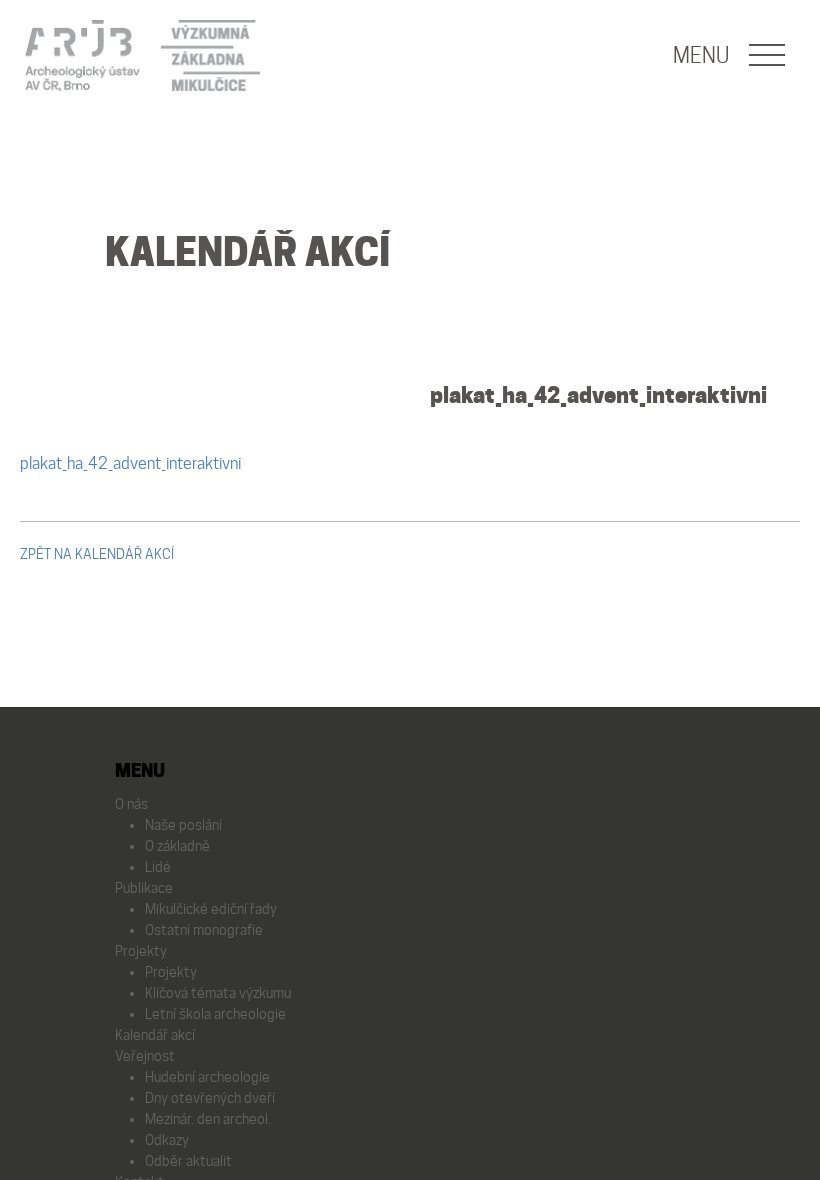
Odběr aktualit (188, 1161)
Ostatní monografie (204, 930)
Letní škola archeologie (215, 1014)
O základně (177, 846)
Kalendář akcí (155, 1035)
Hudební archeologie (207, 1077)
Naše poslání (183, 825)
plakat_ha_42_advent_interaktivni (598, 395)
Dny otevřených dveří (210, 1098)
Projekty (141, 951)
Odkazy (167, 1140)
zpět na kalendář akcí (97, 554)
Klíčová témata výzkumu (218, 993)
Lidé (158, 867)
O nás (131, 804)
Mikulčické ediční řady (211, 909)
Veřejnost (145, 1056)
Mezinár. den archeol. (208, 1119)
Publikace (144, 888)
